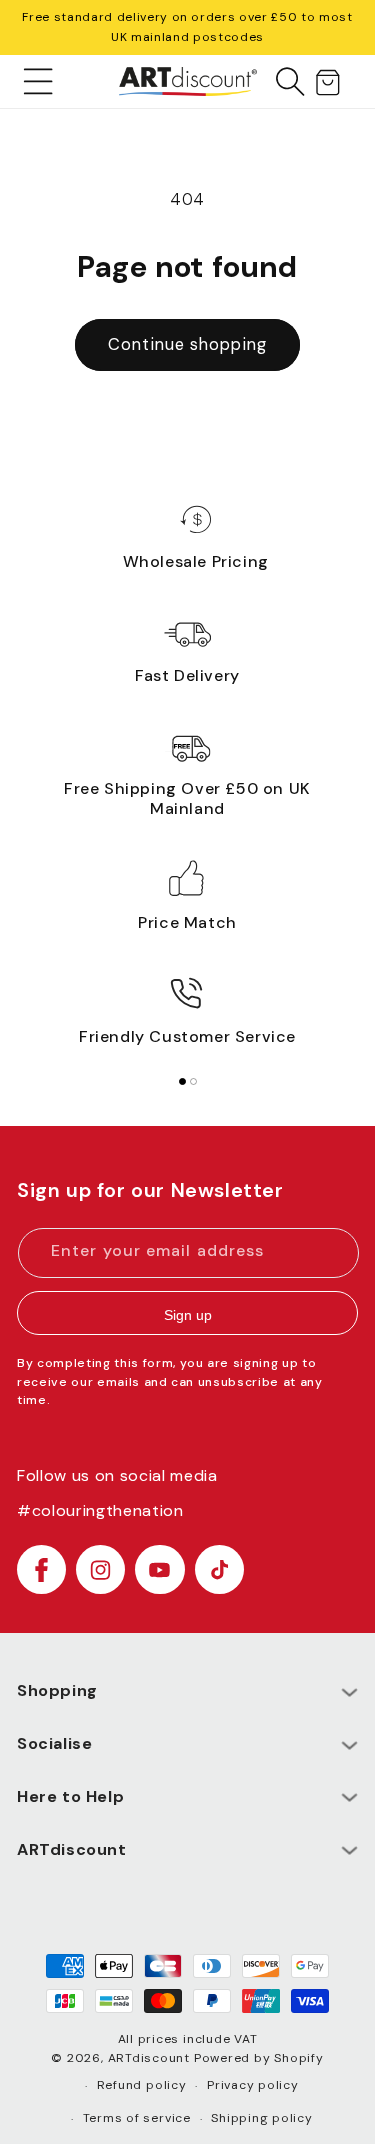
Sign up (188, 1315)
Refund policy (142, 2085)
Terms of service (137, 2118)
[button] (38, 81)
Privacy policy (253, 2085)
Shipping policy (262, 2118)
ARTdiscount (151, 2058)
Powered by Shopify (259, 2058)
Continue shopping (187, 344)
